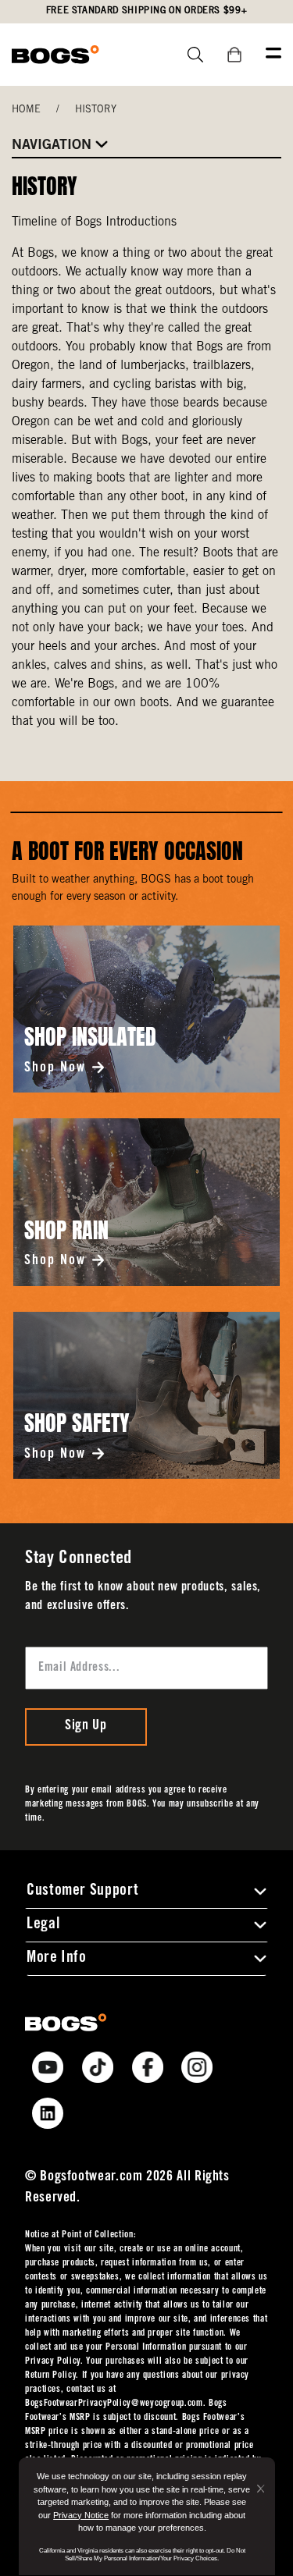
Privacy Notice (81, 2515)
